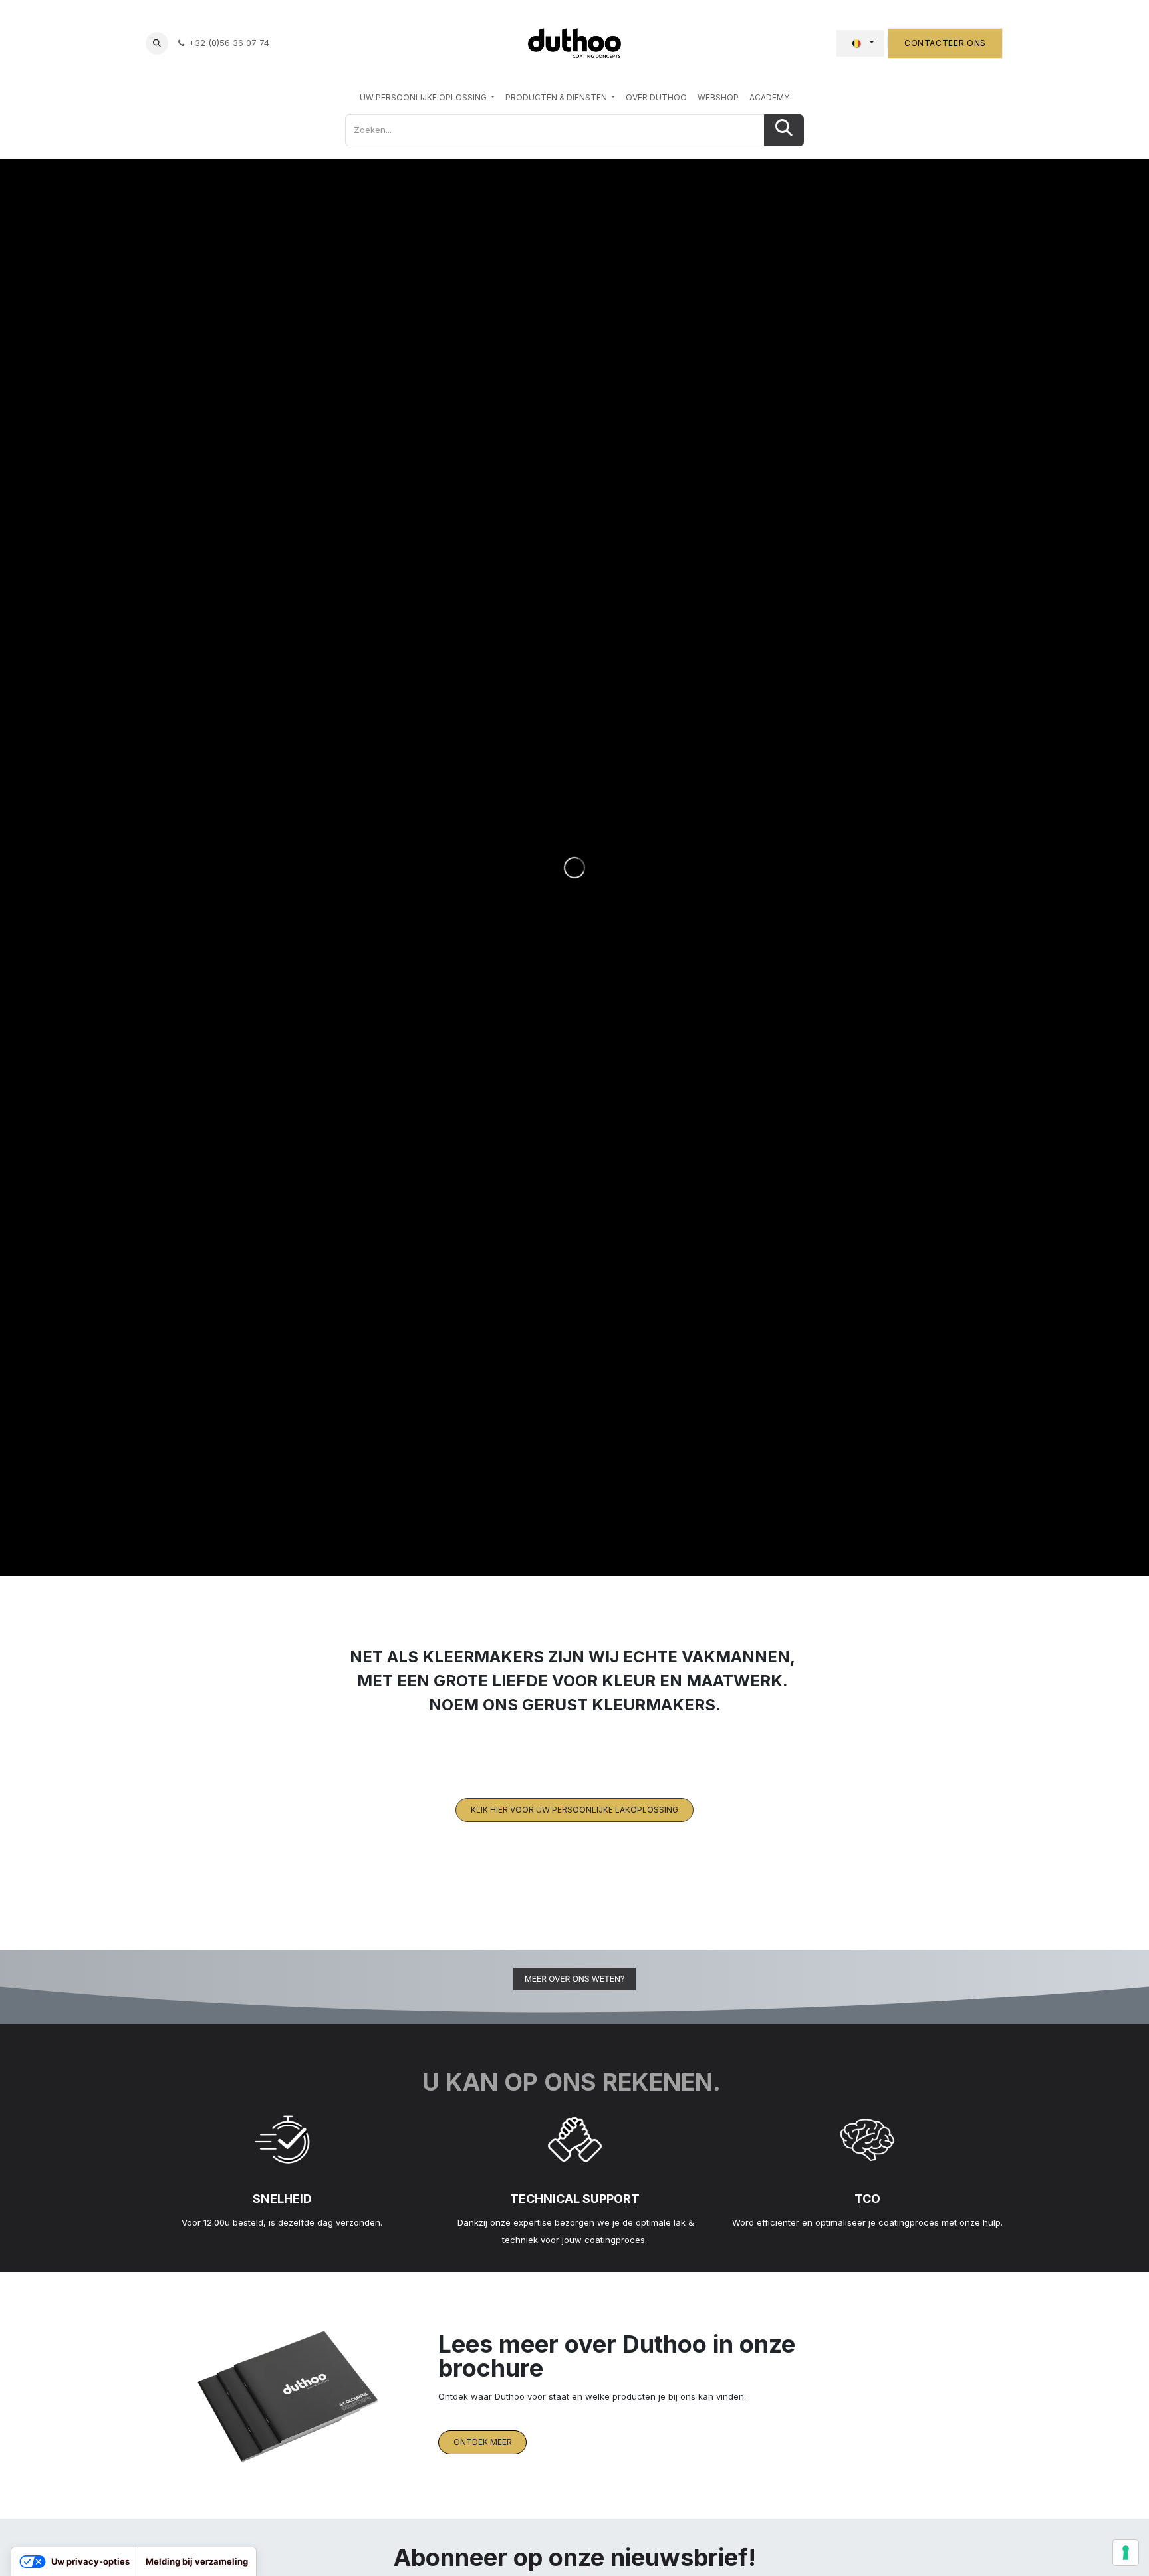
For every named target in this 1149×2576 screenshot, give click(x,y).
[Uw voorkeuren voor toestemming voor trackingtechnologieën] (1126, 2553)
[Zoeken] (784, 130)
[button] (157, 43)
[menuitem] (427, 98)
